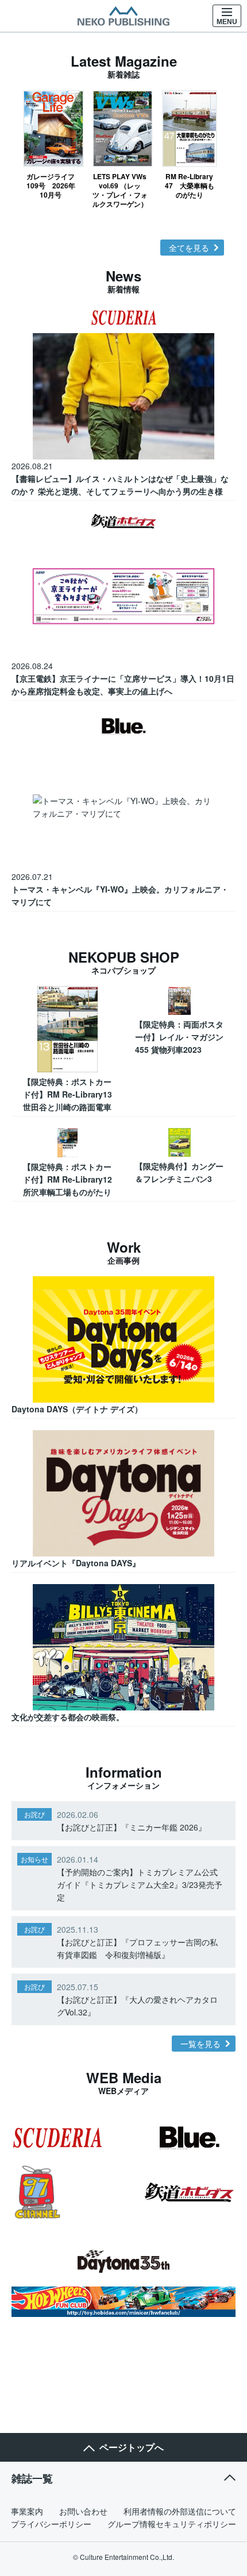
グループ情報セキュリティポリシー (172, 2524)
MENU (227, 22)
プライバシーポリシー (51, 2524)
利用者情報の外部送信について (180, 2511)
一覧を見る (200, 2044)
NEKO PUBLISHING (123, 16)
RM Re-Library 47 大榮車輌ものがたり (190, 185)
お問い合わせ (83, 2511)
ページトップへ (132, 2447)
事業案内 (27, 2511)
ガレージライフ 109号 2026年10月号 (53, 185)
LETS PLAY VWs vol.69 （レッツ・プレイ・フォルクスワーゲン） (120, 190)
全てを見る (189, 248)
